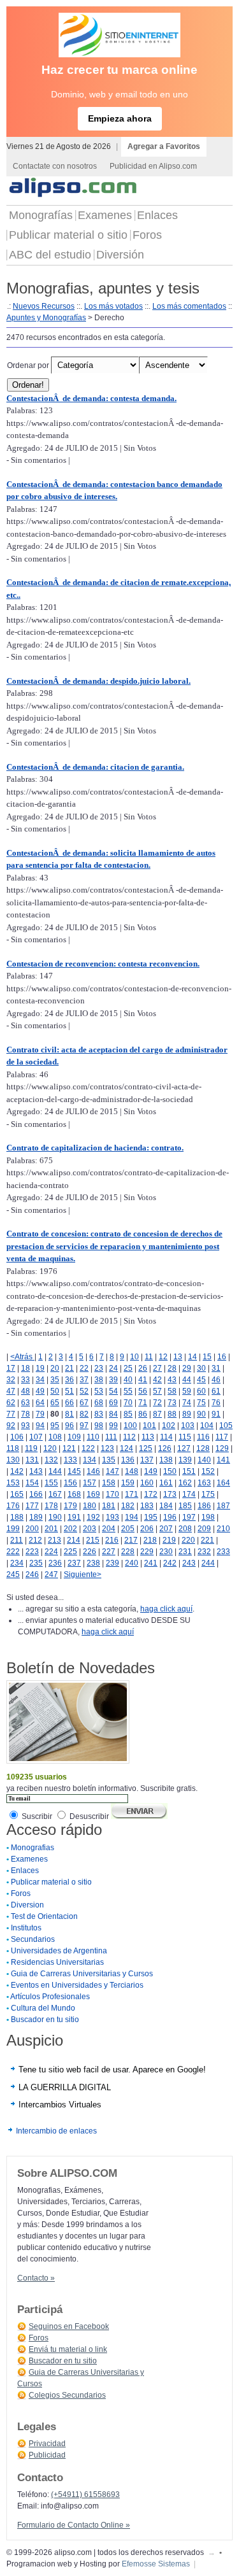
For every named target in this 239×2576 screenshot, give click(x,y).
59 (187, 1391)
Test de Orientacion (44, 1916)
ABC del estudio (50, 255)
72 (157, 1403)
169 (93, 1494)
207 (166, 1529)
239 (112, 1563)
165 (17, 1494)
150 (170, 1471)
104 (207, 1426)
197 (189, 1517)
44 (187, 1380)
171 (132, 1494)
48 (25, 1391)
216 (112, 1540)
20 (55, 1368)
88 (172, 1414)
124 (127, 1448)
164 (223, 1483)
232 (204, 1552)
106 (17, 1437)
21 (69, 1368)
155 (51, 1483)
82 (84, 1414)
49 (40, 1391)
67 (84, 1403)
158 (109, 1483)
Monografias (33, 1848)
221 (207, 1540)
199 (13, 1529)
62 (11, 1403)
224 (51, 1552)
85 (128, 1414)
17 (11, 1368)
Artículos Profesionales (50, 1997)
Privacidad (47, 2444)
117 (222, 1437)
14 (192, 1357)
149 (151, 1471)
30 (201, 1368)
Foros (147, 235)
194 (132, 1517)
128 (203, 1448)
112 (129, 1437)
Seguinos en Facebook (69, 2326)
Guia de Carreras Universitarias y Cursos (82, 1974)
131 (32, 1460)
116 (203, 1437)
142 (17, 1471)
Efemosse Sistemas (156, 2564)
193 (112, 1517)
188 (17, 1517)
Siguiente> (83, 1575)
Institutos (26, 1928)
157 (90, 1483)
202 (70, 1529)
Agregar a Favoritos (164, 146)
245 (13, 1575)
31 (216, 1368)
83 (99, 1414)
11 (149, 1357)
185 (185, 1506)
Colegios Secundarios (67, 2395)
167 (55, 1494)
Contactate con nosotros (55, 166)
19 (40, 1368)
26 (143, 1368)
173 (170, 1494)
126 (165, 1448)
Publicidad (47, 2455)
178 (51, 1506)
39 (113, 1380)
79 (40, 1414)
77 (11, 1414)
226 (90, 1552)
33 (25, 1380)
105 (226, 1426)
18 (25, 1368)
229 (147, 1552)
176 (13, 1506)
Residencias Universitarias (57, 1962)
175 (208, 1494)
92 (11, 1426)
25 (128, 1368)
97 (84, 1426)
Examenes (105, 215)
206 (147, 1529)
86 (143, 1414)
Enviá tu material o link (68, 2349)
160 (147, 1483)
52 (84, 1391)
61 (216, 1391)
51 (69, 1391)
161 (166, 1483)
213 (54, 1540)
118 (13, 1448)
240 (132, 1563)
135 (109, 1460)
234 (17, 1563)
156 (70, 1483)
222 (13, 1552)
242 (170, 1563)
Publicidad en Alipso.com (153, 166)
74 (187, 1403)
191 (74, 1517)
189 (36, 1517)
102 (169, 1426)
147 (112, 1471)
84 (113, 1414)
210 (223, 1529)
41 (143, 1380)
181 (109, 1506)
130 (13, 1460)
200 (32, 1529)
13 (178, 1357)
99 (113, 1426)
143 (36, 1471)
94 (40, 1426)
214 (74, 1540)
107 (36, 1437)
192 (93, 1517)
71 (143, 1403)
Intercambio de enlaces (56, 2131)
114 (166, 1437)
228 (128, 1552)
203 (90, 1529)
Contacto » (36, 2278)
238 (93, 1563)
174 (189, 1494)
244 (208, 1563)
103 (188, 1426)
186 (204, 1506)
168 (74, 1494)
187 (223, 1506)
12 (163, 1357)
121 (69, 1448)
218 (150, 1540)
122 (88, 1448)
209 (204, 1529)
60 (201, 1391)
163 (204, 1483)
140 (204, 1460)
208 (185, 1529)
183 (147, 1506)
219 (169, 1540)
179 (70, 1506)
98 (99, 1426)
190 (55, 1517)
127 (184, 1448)
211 (17, 1540)
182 (128, 1506)
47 (11, 1391)
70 (128, 1403)
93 (25, 1426)
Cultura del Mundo (43, 2008)
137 (147, 1460)
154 (32, 1483)
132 (51, 1460)
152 (208, 1471)
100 (130, 1426)
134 (90, 1460)
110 (93, 1437)
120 (50, 1448)
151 (189, 1471)
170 (112, 1494)
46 (216, 1380)
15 (207, 1357)
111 (111, 1437)
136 (128, 1460)
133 (70, 1460)
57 (157, 1391)
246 (32, 1575)
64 (40, 1403)
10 (134, 1357)
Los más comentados (189, 306)
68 (99, 1403)
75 (201, 1403)
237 (74, 1563)
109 (74, 1437)
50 (55, 1391)
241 (151, 1563)
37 (84, 1380)
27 (157, 1368)
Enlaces (157, 215)
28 (172, 1368)
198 (208, 1517)
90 (201, 1414)
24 (113, 1368)
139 (185, 1460)
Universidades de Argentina (59, 1951)
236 (55, 1563)
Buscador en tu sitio (45, 2020)
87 (157, 1414)
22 (84, 1368)
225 (70, 1552)
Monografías (41, 215)
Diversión (120, 255)
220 (188, 1540)
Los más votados (113, 306)
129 (222, 1448)
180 (90, 1506)
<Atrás (22, 1357)
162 (185, 1483)
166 (36, 1494)
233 (223, 1552)
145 (74, 1471)
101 (149, 1426)
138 (166, 1460)
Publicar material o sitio (68, 235)
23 (99, 1368)
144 (55, 1471)
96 (69, 1426)
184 (166, 1506)
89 (187, 1414)
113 (148, 1437)
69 (113, 1403)
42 (157, 1380)
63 (25, 1403)
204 (109, 1529)
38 (99, 1380)
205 (128, 1529)
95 (55, 1426)
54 (113, 1391)
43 (172, 1380)
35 (55, 1380)
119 (31, 1448)
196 (170, 1517)
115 (185, 1437)
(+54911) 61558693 (85, 2495)
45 (201, 1380)
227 (109, 1552)
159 (128, 1483)
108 (55, 1437)
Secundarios (33, 1939)
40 (128, 1380)
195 (151, 1517)
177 (32, 1506)
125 (146, 1448)
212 (35, 1540)
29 (187, 1368)
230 (166, 1552)
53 (99, 1391)
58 (172, 1391)
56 (143, 1391)
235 (36, 1563)
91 (216, 1414)
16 (222, 1357)
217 (131, 1540)
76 (216, 1403)
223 (32, 1552)
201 (51, 1529)
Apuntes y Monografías (46, 318)
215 (93, 1540)
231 (185, 1552)
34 (40, 1380)
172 (151, 1494)
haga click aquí (166, 1609)
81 (69, 1414)
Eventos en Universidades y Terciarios (77, 1985)
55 (128, 1391)
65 (55, 1403)
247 (51, 1575)
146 (93, 1471)
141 (223, 1460)
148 (132, 1471)
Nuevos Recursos (44, 306)
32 (11, 1380)
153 (13, 1483)
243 (189, 1563)
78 (25, 1414)
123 (107, 1448)
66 (69, 1403)
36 (69, 1380)
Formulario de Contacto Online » (74, 2525)
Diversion (27, 1905)
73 (172, 1403)
